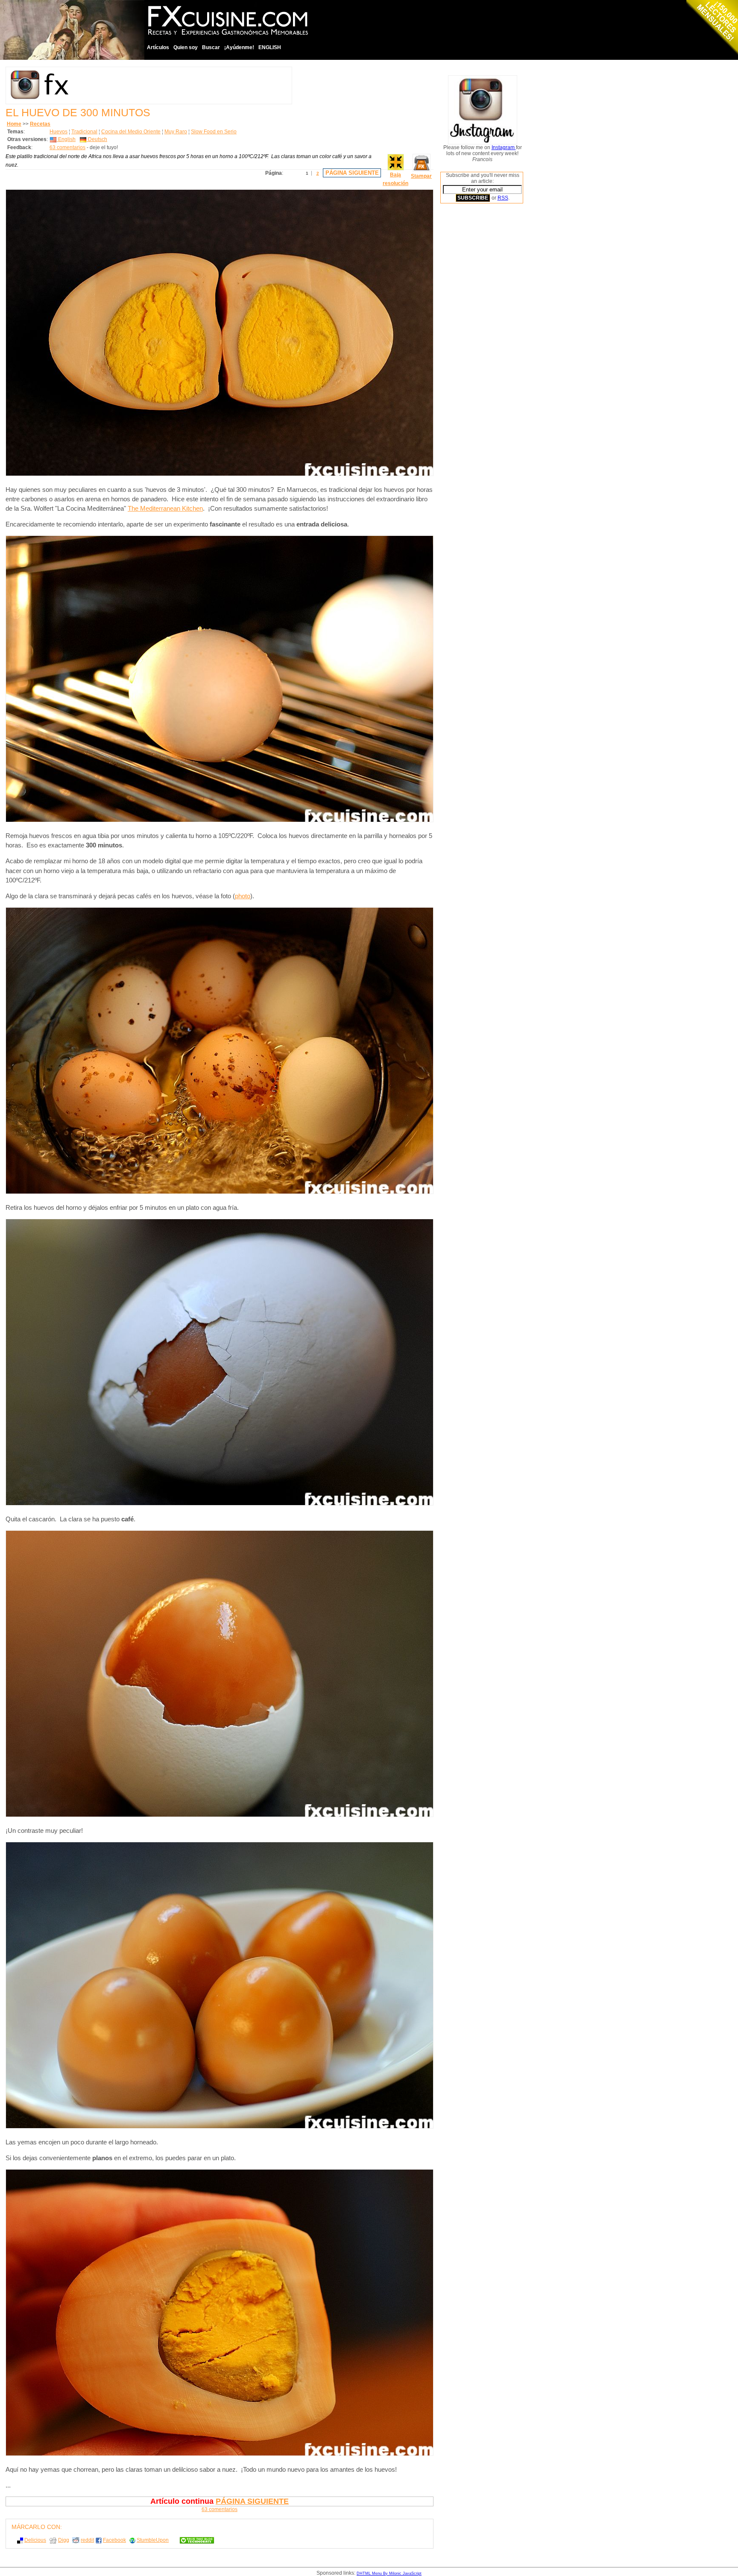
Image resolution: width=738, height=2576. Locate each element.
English (66, 139)
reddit (87, 2540)
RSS (503, 198)
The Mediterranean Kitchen (165, 509)
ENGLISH (270, 47)
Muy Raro (176, 132)
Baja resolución (395, 179)
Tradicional (84, 132)
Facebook (114, 2540)
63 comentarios (67, 147)
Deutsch (97, 139)
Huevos (59, 132)
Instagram (504, 147)
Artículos (158, 47)
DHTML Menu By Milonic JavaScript (389, 2573)
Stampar (421, 176)
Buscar (211, 47)
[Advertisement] (474, 340)
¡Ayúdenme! (239, 47)
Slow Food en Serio (214, 132)
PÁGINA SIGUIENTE (252, 2501)
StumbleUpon (153, 2540)
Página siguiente (352, 173)
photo (243, 896)
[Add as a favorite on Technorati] (193, 2540)
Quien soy (186, 47)
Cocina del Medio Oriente (131, 132)
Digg (64, 2540)
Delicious (35, 2540)
